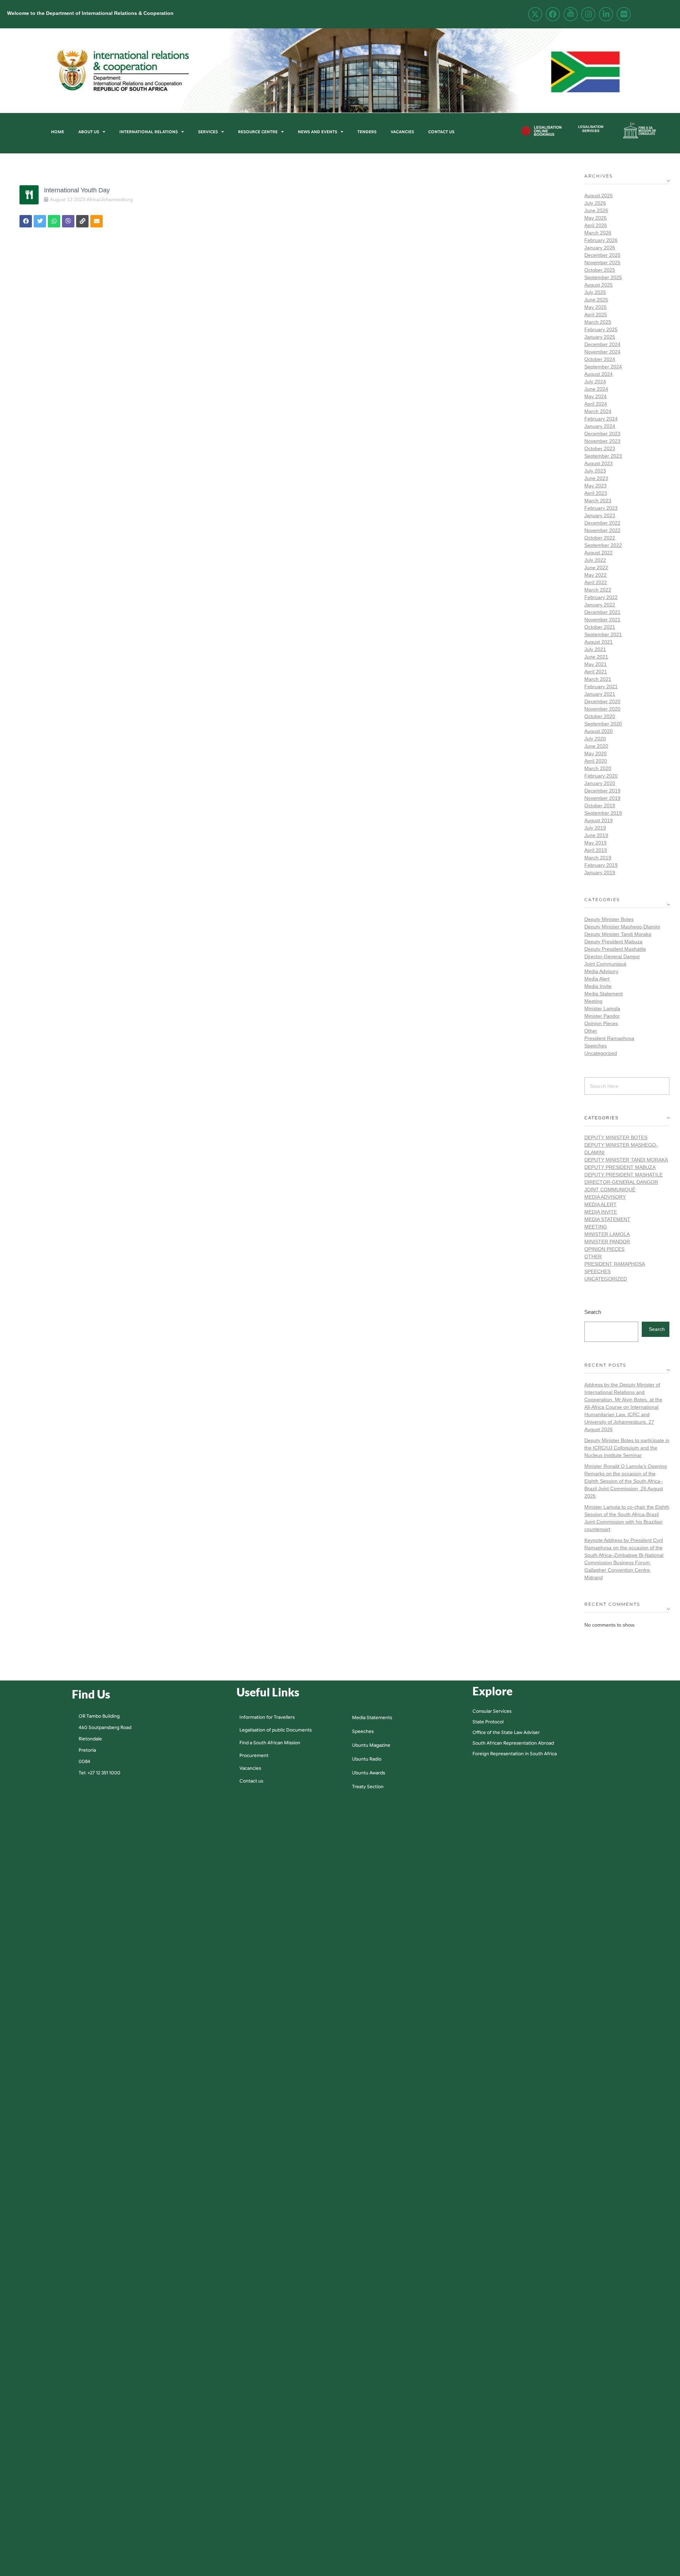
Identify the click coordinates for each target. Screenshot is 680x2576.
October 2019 (600, 806)
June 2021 (596, 657)
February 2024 (601, 419)
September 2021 (603, 634)
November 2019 (602, 798)
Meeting (593, 1001)
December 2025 (602, 255)
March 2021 (598, 679)
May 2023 (596, 486)
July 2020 (595, 739)
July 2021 (595, 649)
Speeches (596, 1046)
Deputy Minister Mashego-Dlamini (622, 927)
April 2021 (596, 672)
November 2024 (602, 352)
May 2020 (596, 753)
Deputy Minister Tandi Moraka (618, 934)
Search (593, 1312)
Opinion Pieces (601, 1023)
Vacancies (402, 132)
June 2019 (596, 835)
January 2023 (600, 515)
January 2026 (600, 248)
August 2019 (599, 820)
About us (89, 132)
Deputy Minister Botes (609, 919)
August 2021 (599, 642)
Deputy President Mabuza (613, 942)
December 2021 (602, 612)
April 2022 (596, 582)
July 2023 (595, 471)
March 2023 (598, 501)
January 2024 (600, 426)
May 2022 (596, 575)
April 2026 (596, 225)
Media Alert (597, 979)
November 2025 (602, 262)
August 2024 (599, 374)
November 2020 (602, 709)
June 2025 (596, 300)
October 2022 (600, 538)
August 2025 (599, 285)
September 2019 (603, 813)
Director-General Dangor (612, 956)
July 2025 (595, 292)
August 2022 (599, 553)
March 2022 (598, 590)
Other (591, 1031)
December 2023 (602, 434)
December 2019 (602, 791)
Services (208, 132)
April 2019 (596, 850)
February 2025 (601, 329)
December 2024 (602, 344)
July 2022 (595, 560)
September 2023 (603, 456)
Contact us (441, 132)
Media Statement (603, 994)
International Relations (149, 132)
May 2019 (596, 843)
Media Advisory (601, 971)
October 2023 (600, 448)
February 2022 (601, 597)
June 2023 (596, 478)
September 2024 (603, 367)
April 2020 (596, 761)
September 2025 (603, 277)
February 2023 (601, 508)
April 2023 (596, 493)
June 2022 (596, 567)
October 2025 (600, 270)
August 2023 (599, 463)
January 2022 (600, 605)
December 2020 (602, 701)
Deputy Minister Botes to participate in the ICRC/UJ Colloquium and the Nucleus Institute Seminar (627, 1448)
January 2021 (600, 694)
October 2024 (600, 359)
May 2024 (596, 396)
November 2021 (602, 620)
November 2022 (602, 530)
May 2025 (596, 307)
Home (58, 132)
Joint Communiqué (605, 964)
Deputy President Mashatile (615, 949)
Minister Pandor (602, 1016)
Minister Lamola (602, 1009)
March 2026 (598, 233)
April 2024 (596, 404)
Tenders (367, 132)
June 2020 (596, 746)
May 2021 (596, 664)
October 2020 (600, 716)
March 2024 (598, 411)
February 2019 (601, 865)
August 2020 (599, 731)
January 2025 (600, 337)
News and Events (318, 132)
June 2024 (596, 389)
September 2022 (603, 545)
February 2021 (601, 687)
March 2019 (598, 858)
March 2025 (598, 322)
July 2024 (595, 382)
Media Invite (598, 986)
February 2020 (601, 776)
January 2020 (600, 783)
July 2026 (595, 203)
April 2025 (596, 315)
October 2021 (600, 627)
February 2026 (601, 240)
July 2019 (595, 828)
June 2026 (596, 210)
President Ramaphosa (609, 1038)
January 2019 (600, 872)
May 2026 (596, 218)
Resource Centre (258, 132)
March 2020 (598, 768)
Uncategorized (601, 1053)
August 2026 (599, 196)
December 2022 (602, 523)
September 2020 (603, 724)
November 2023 (602, 441)
